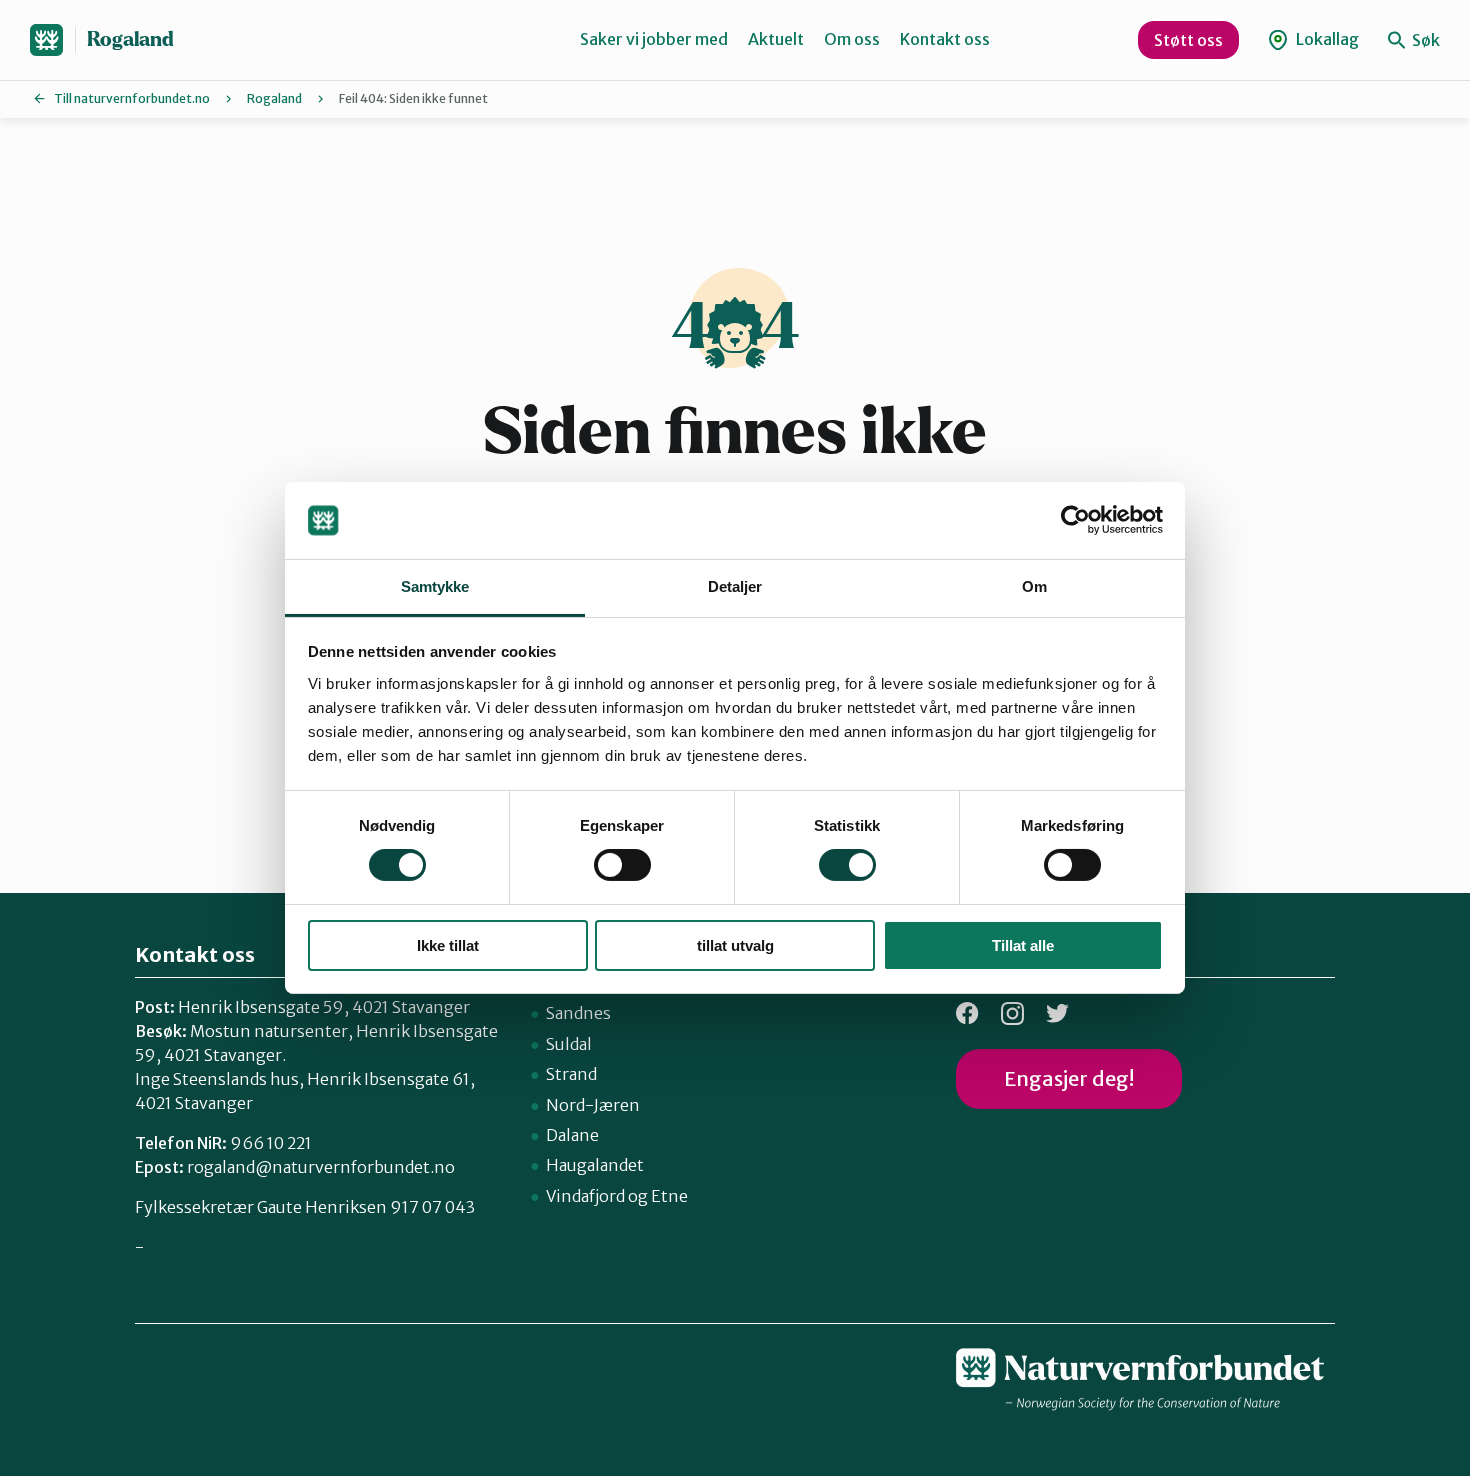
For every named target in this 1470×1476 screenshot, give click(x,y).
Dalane (572, 1135)
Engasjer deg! (1069, 1078)
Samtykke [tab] (435, 586)
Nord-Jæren (593, 1105)
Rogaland (130, 39)
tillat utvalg (735, 945)
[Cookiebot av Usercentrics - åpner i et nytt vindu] (1075, 520)
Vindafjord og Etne (617, 1196)
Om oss (852, 39)
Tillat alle (1023, 945)
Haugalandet (595, 1165)
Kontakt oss (945, 39)
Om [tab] (1034, 586)
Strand (571, 1074)
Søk (1424, 40)
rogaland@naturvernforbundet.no (321, 1167)
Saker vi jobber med (654, 39)
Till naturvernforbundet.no (132, 98)
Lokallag (1326, 39)
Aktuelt (776, 39)
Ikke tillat (448, 945)
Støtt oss (1188, 40)
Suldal (569, 1044)
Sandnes (578, 1013)
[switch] (622, 865)
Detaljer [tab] (735, 586)
